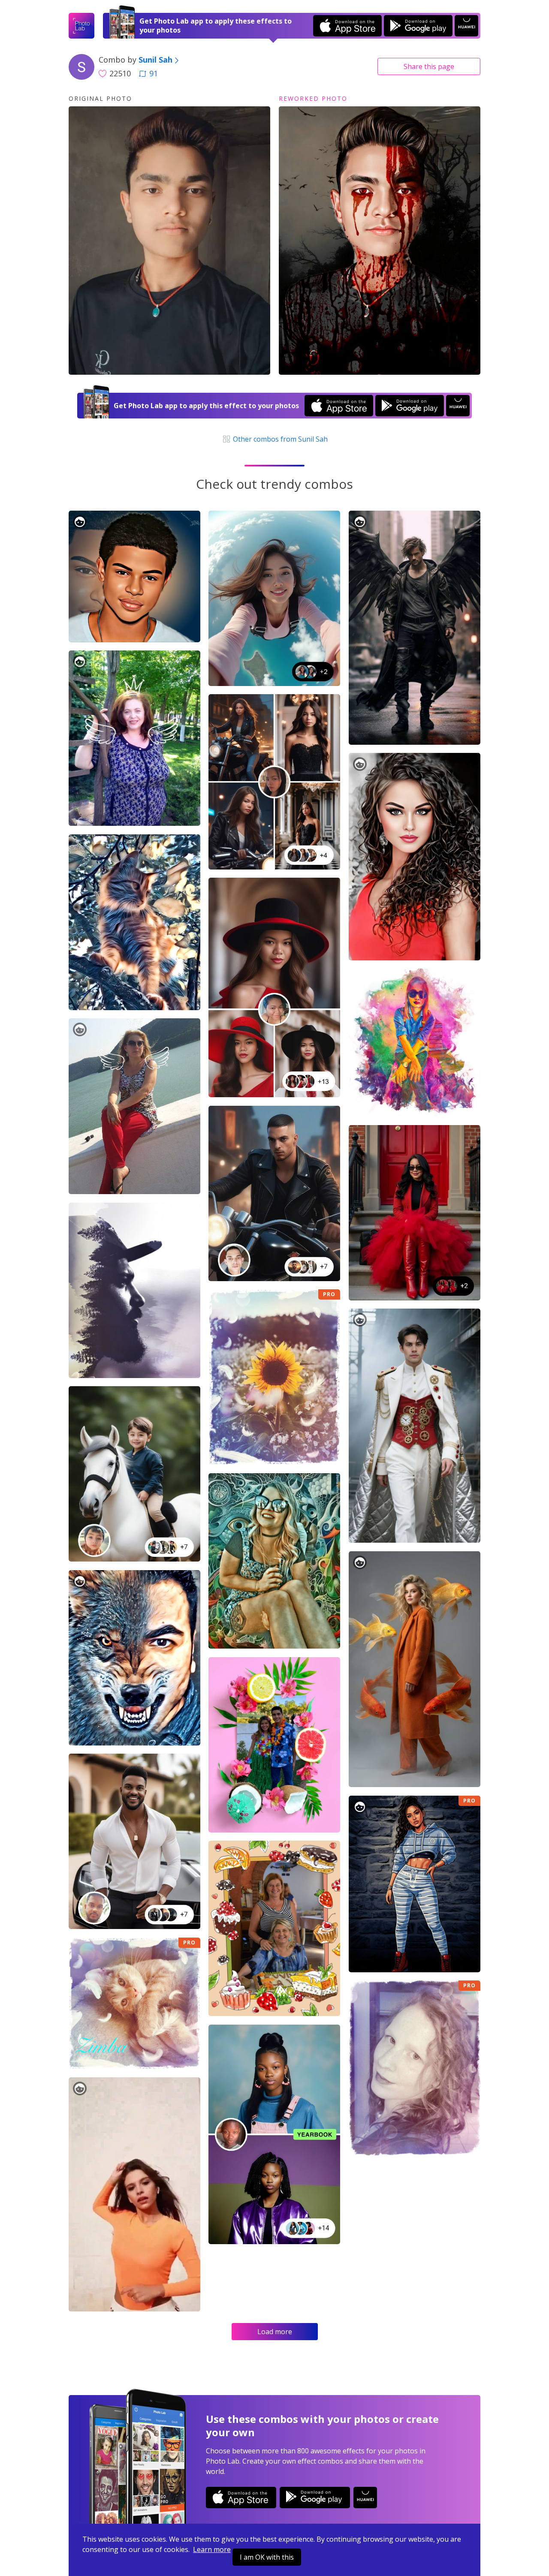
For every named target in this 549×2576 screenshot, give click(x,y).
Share (429, 66)
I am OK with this (267, 2557)
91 (154, 73)
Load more (275, 2332)
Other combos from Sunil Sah (279, 439)
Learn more (212, 2549)
